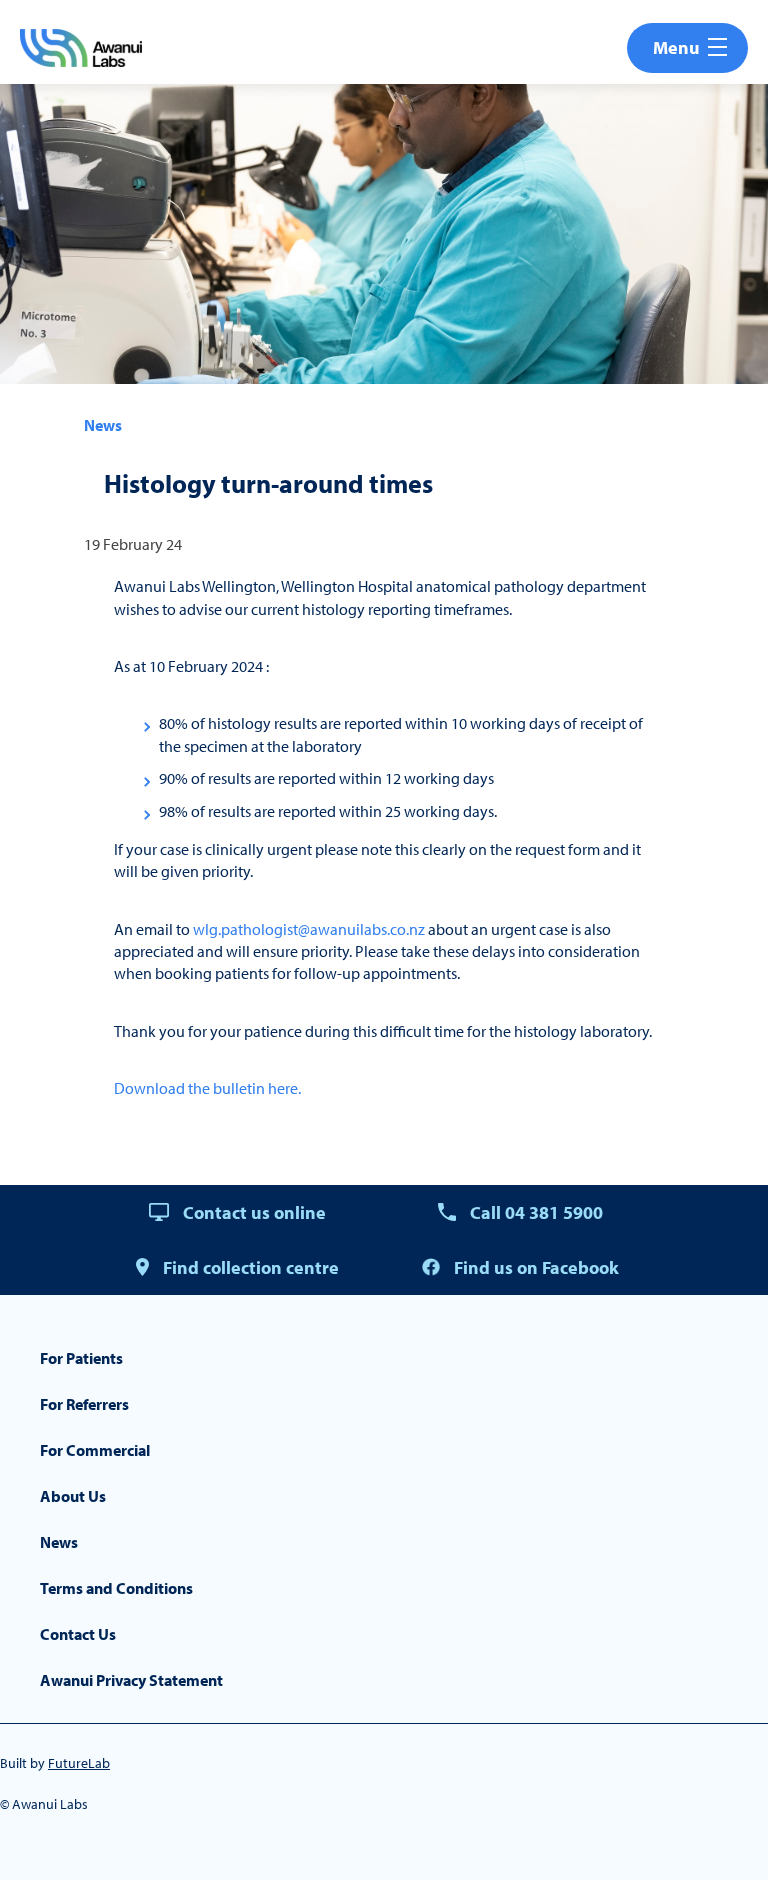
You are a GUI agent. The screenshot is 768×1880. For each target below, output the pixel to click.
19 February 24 (133, 544)
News (103, 425)
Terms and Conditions (116, 1588)
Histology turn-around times (268, 483)
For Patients (81, 1358)
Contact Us (78, 1634)
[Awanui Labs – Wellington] (81, 48)
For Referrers (84, 1404)
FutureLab (79, 1763)
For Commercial (95, 1450)
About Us (73, 1496)
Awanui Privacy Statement (131, 1680)
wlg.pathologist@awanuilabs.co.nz (309, 929)
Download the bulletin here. (207, 1088)
